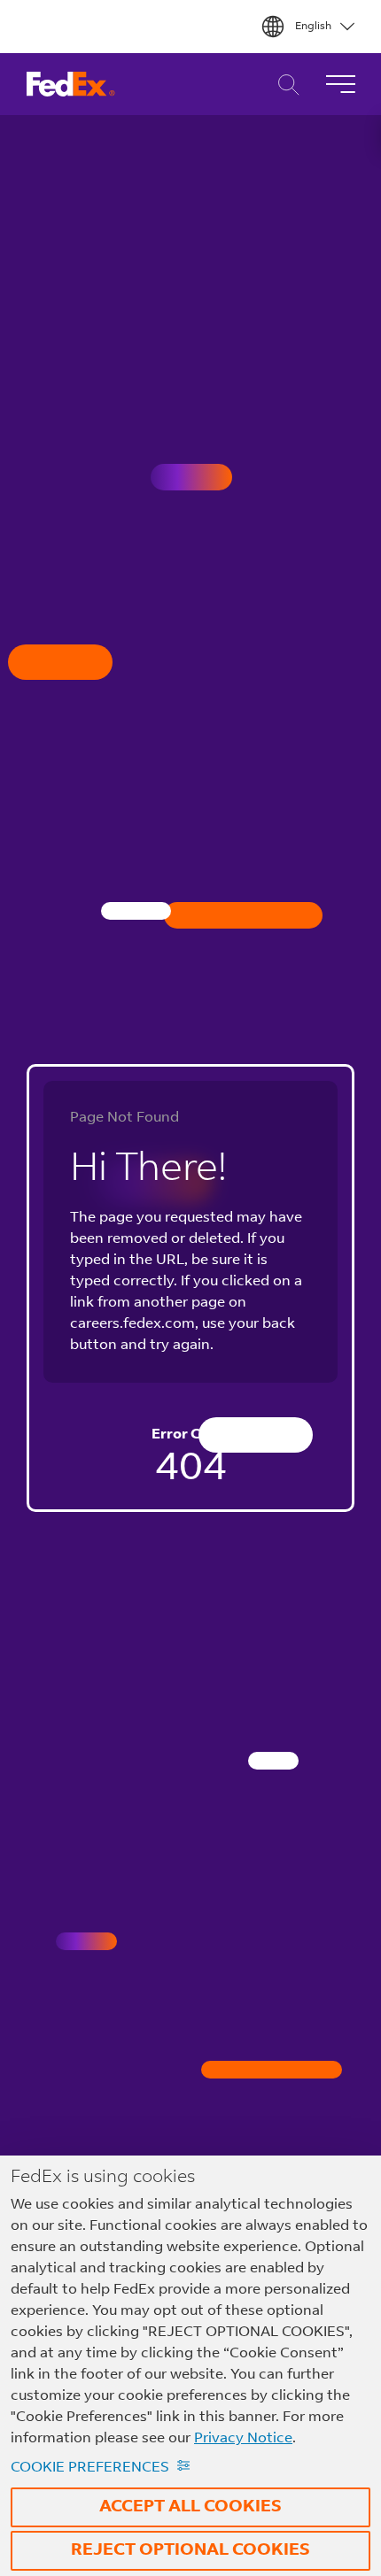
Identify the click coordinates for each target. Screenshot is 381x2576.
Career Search (284, 85)
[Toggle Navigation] (340, 84)
